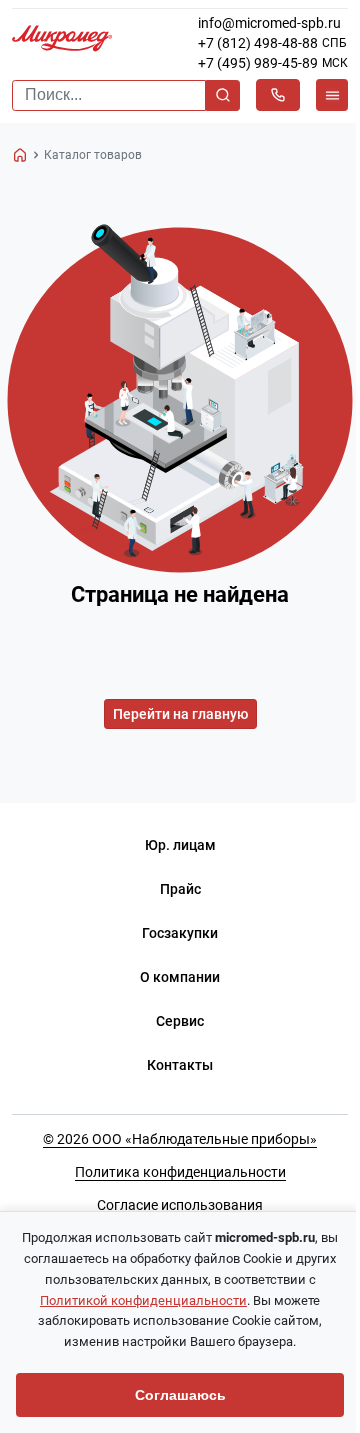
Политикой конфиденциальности (143, 1300)
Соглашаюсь (180, 1395)
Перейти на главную (180, 714)
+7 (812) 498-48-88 (258, 43)
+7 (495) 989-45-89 (258, 63)
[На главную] (20, 155)
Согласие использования (180, 1205)
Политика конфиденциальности (180, 1172)
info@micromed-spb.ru (269, 23)
